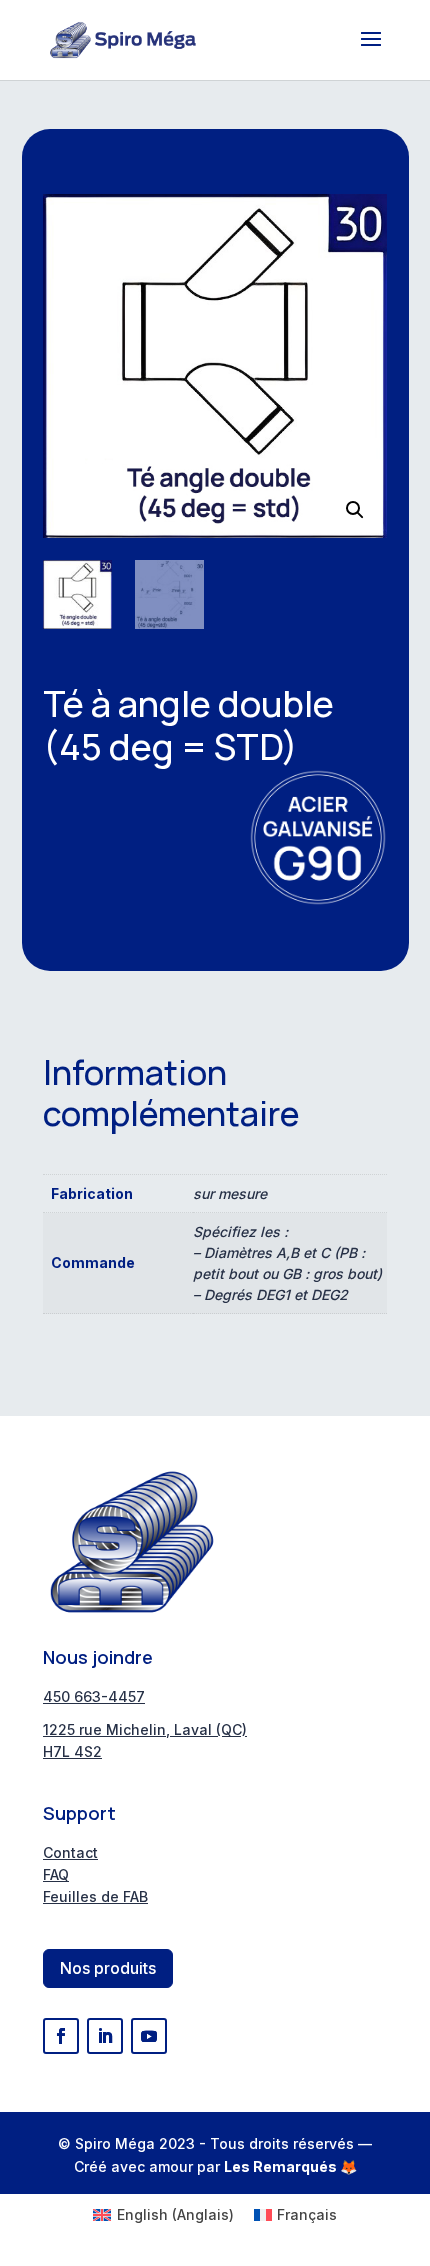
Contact (70, 1852)
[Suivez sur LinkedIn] (105, 2036)
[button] (355, 510)
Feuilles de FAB (95, 1896)
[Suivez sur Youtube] (149, 2036)
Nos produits (108, 1968)
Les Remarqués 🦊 (290, 2166)
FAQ (56, 1874)
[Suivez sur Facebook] (61, 2036)
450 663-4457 (94, 1696)
